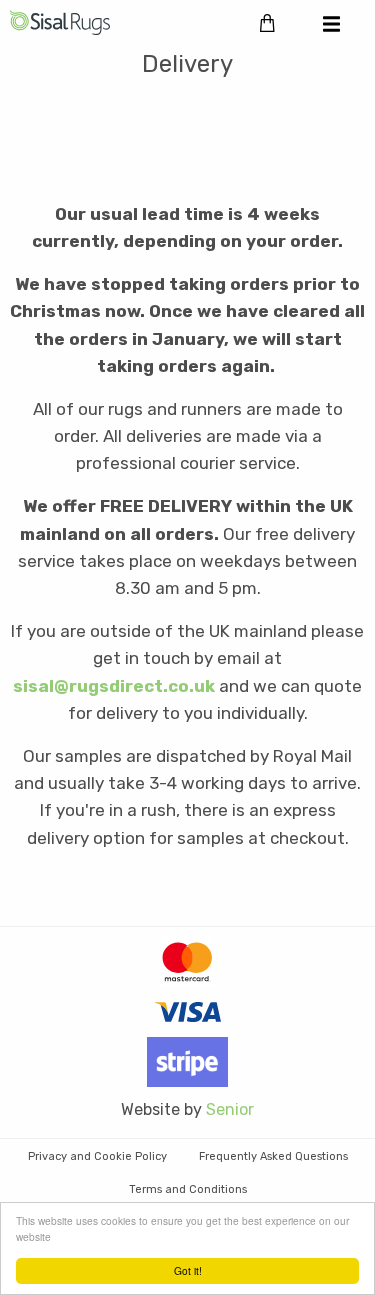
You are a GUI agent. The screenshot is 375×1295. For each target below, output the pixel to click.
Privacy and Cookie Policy (97, 1156)
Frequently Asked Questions (273, 1156)
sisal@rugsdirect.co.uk (114, 686)
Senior (230, 1109)
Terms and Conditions (188, 1189)
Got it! (188, 1270)
